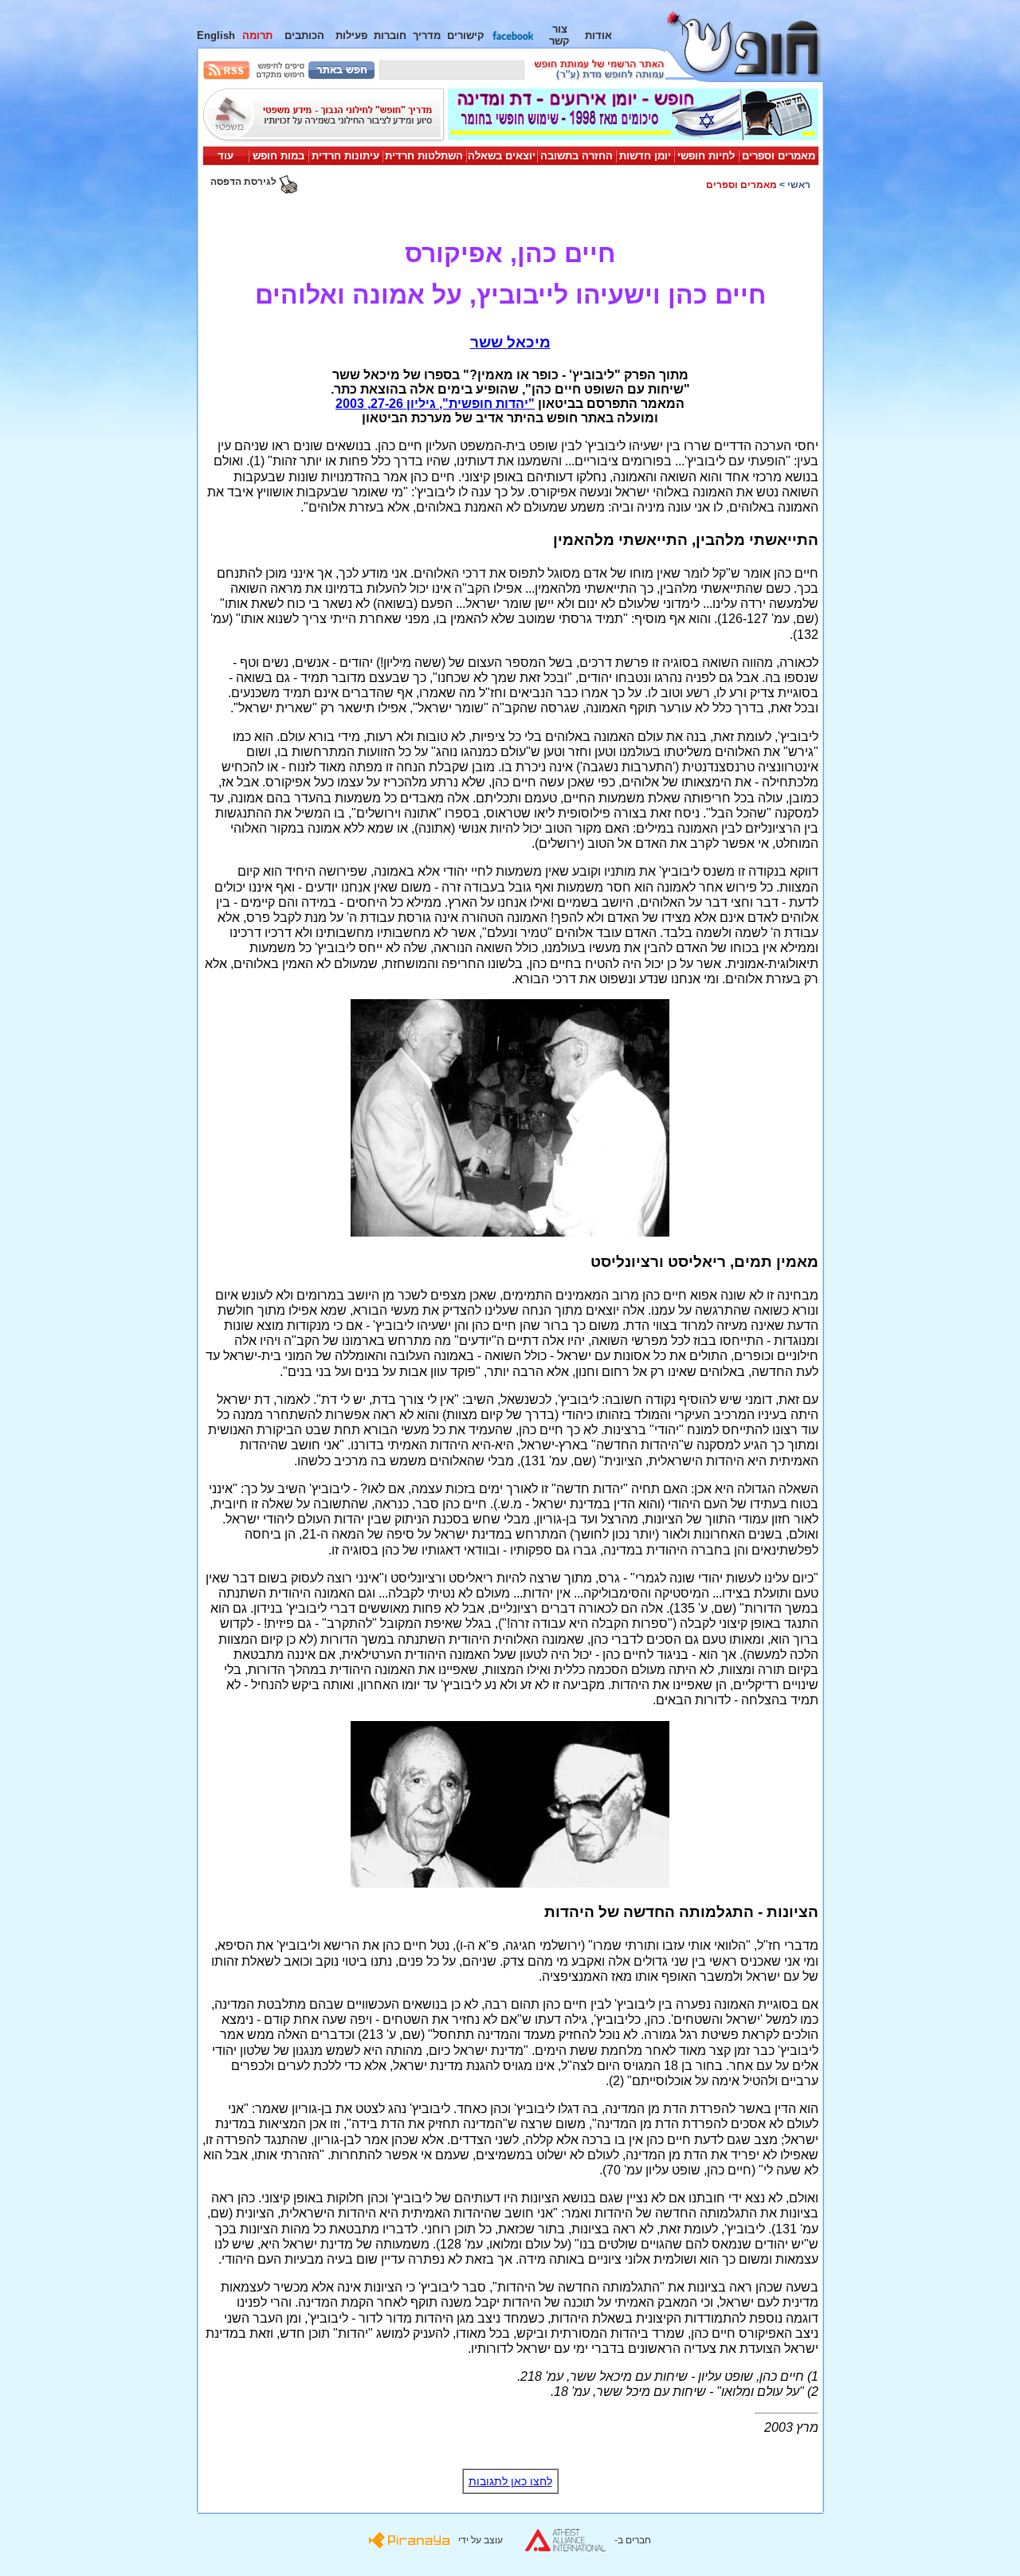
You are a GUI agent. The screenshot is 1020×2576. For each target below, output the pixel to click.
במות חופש (279, 156)
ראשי (799, 185)
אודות (598, 35)
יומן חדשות (645, 156)
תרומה (257, 35)
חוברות (390, 35)
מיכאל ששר (510, 342)
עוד (226, 156)
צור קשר (559, 35)
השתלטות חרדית (424, 156)
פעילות (351, 35)
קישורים (466, 35)
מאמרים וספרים (779, 156)
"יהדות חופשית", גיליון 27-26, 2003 (435, 404)
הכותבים (304, 35)
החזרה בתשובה (577, 156)
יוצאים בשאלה (502, 156)
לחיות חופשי (706, 156)
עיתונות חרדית (345, 156)
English (216, 35)
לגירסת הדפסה (245, 182)
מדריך (427, 35)
